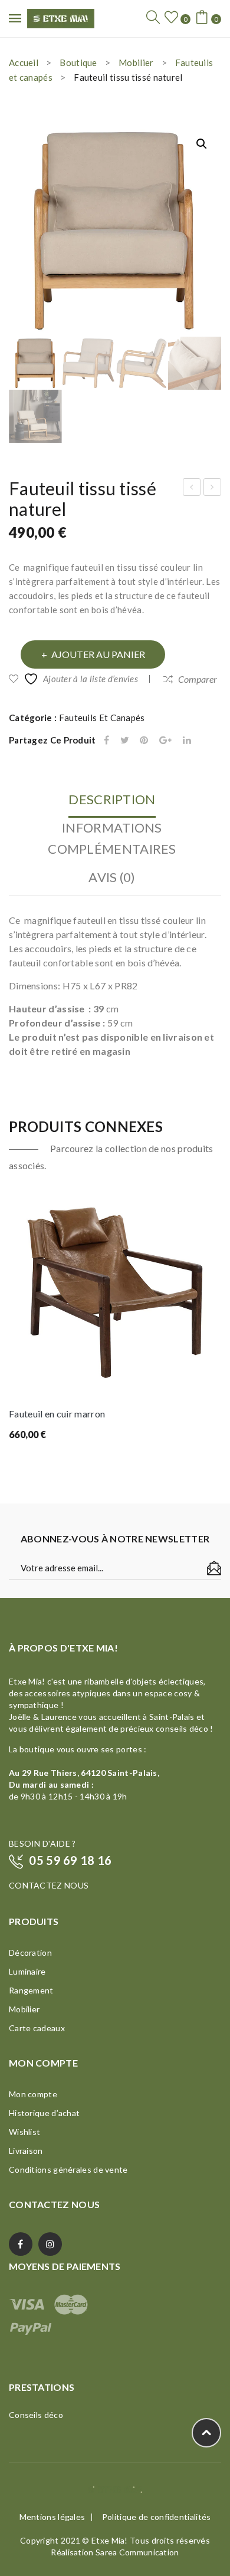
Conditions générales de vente (68, 2169)
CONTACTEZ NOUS (49, 1885)
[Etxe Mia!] (61, 17)
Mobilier (136, 62)
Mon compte (33, 2094)
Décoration (30, 1952)
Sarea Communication (137, 2552)
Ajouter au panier (98, 654)
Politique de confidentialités (157, 2517)
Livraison (26, 2151)
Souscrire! (214, 1568)
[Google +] (165, 740)
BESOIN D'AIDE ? (42, 1843)
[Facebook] (106, 740)
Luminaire (27, 1971)
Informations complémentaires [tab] (112, 838)
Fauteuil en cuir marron (57, 1414)
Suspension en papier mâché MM (192, 489)
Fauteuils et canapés (102, 718)
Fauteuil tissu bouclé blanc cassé (213, 489)
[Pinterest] (144, 740)
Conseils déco (36, 2415)
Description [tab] (112, 799)
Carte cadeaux (37, 2028)
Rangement (31, 1990)
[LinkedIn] (187, 740)
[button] (202, 144)
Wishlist (24, 2132)
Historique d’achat (44, 2113)
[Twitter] (125, 740)
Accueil (24, 62)
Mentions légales (52, 2517)
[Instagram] (50, 2244)
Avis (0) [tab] (112, 877)
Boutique (78, 62)
